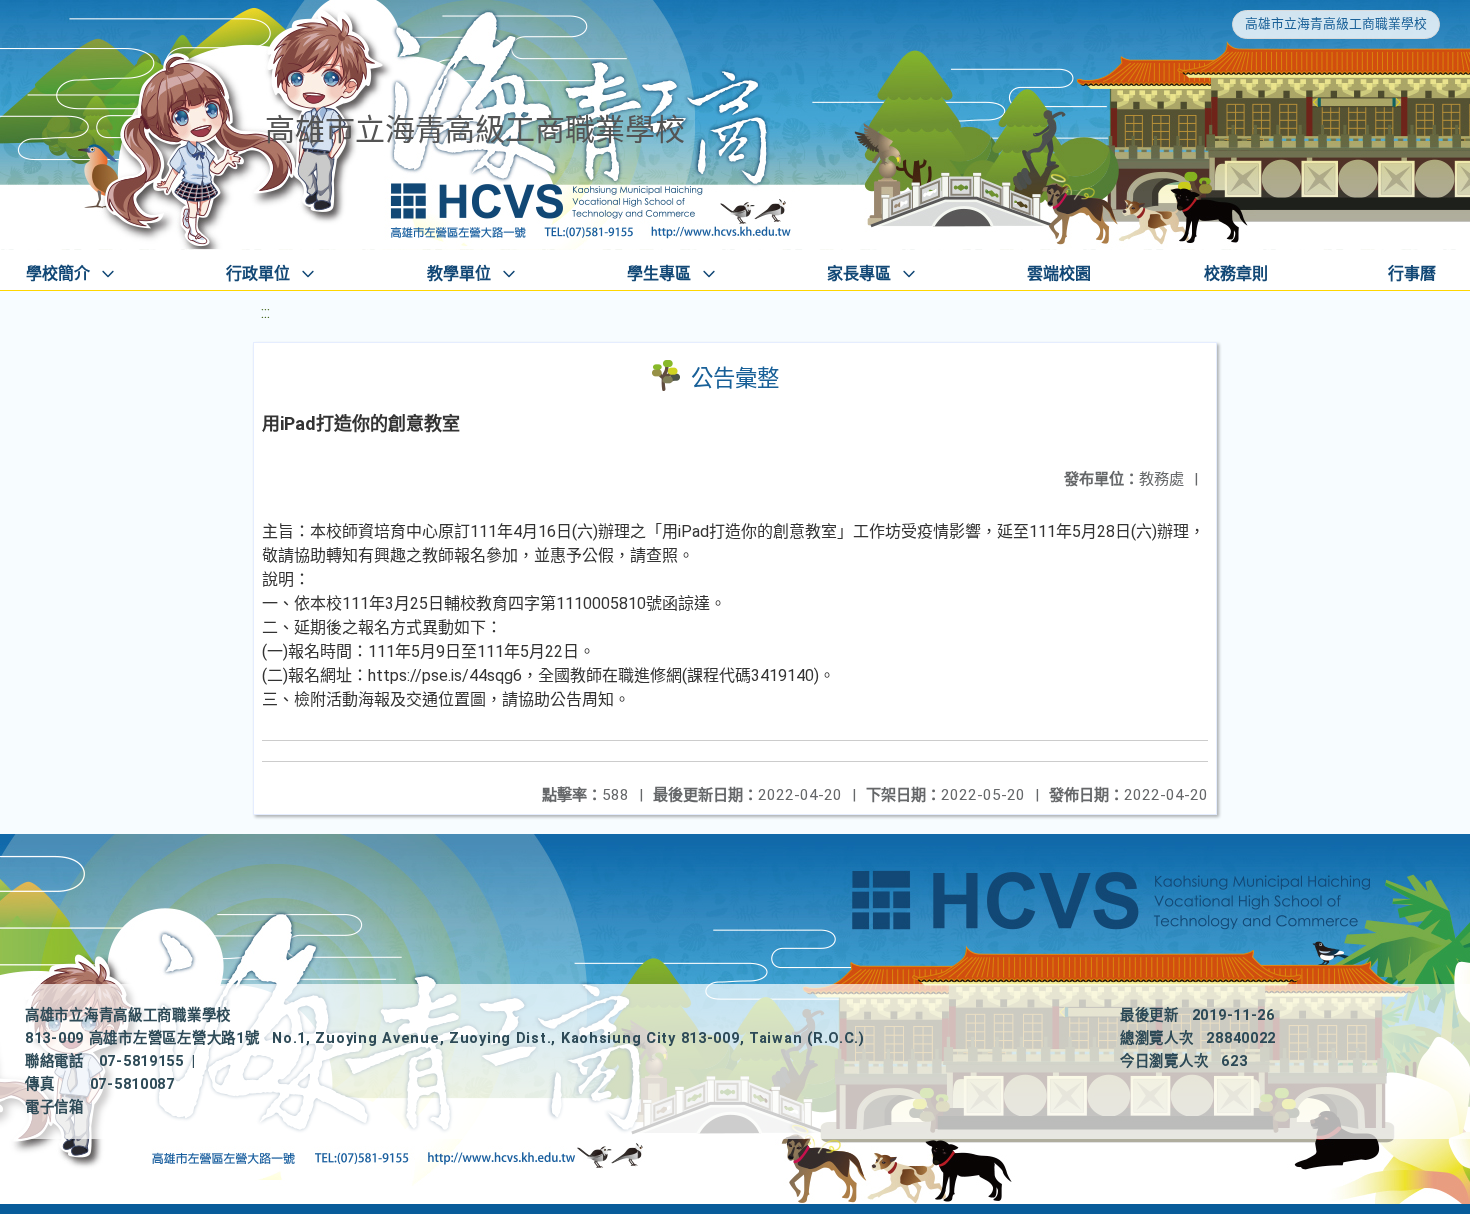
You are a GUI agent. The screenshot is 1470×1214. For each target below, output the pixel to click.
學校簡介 (58, 273)
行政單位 (258, 273)
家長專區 (859, 273)
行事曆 (1412, 273)
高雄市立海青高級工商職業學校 (1336, 23)
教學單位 (459, 273)
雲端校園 (1059, 273)
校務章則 (1236, 273)
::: (265, 312)
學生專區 (659, 273)
